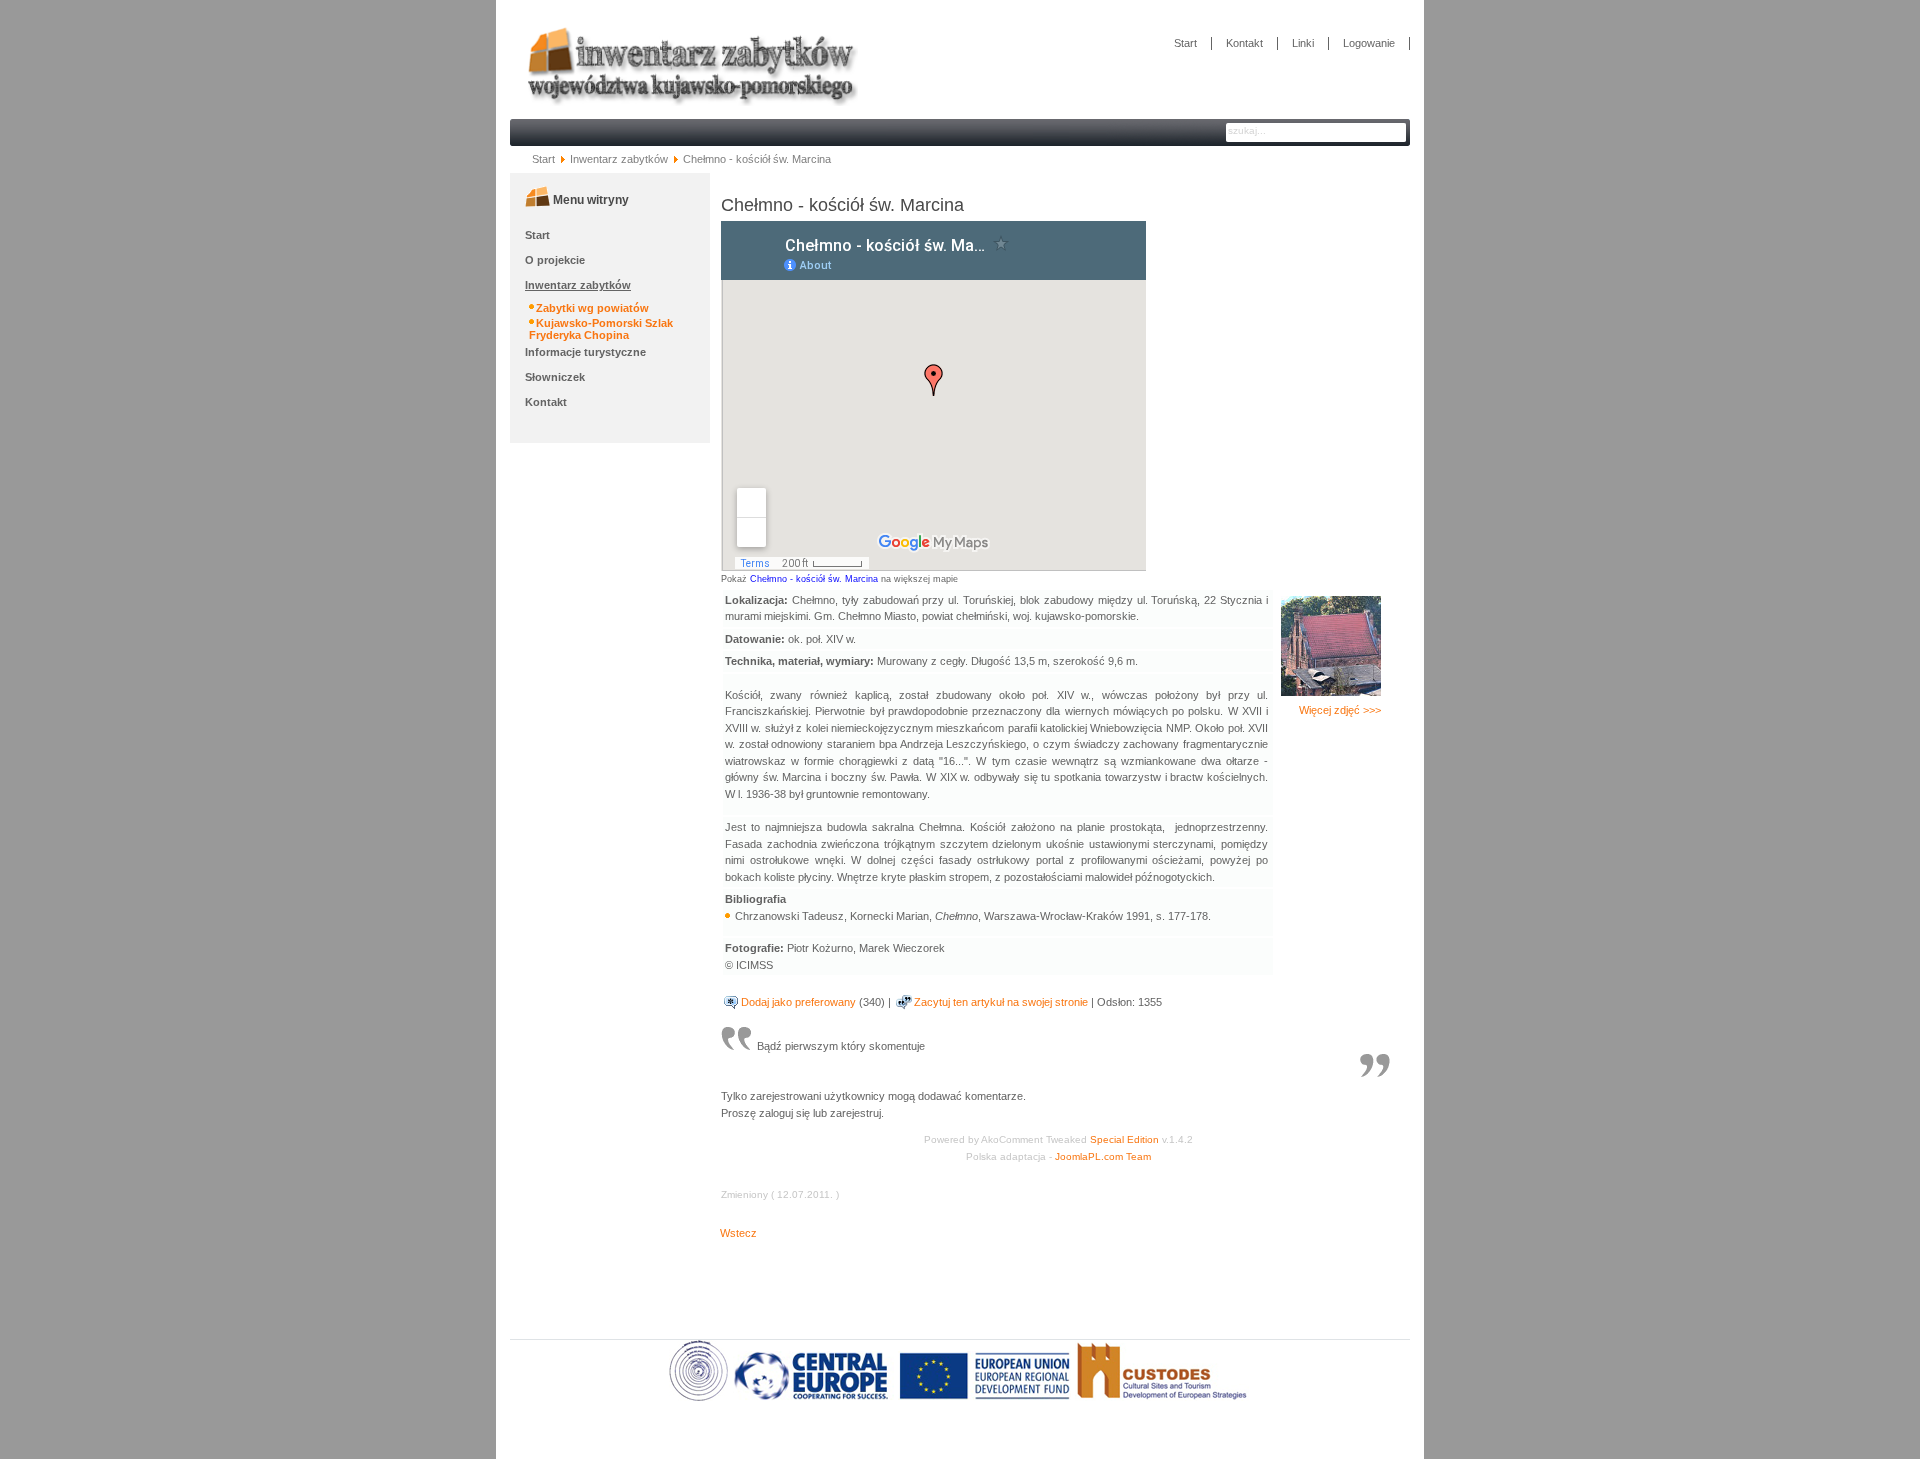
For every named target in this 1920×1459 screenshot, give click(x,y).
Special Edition (1124, 1139)
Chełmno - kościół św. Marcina (814, 579)
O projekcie (555, 260)
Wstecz (738, 1233)
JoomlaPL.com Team (1103, 1156)
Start (1185, 43)
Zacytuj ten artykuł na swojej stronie (1001, 1002)
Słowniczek (555, 377)
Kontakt (1244, 43)
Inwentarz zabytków (619, 159)
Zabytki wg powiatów (592, 308)
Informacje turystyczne (585, 352)
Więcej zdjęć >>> (1340, 710)
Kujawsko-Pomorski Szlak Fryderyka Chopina (601, 329)
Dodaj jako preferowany (798, 1002)
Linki (1303, 43)
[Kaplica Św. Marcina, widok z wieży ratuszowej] (1331, 692)
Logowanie (1369, 43)
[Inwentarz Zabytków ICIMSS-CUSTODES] (684, 113)
